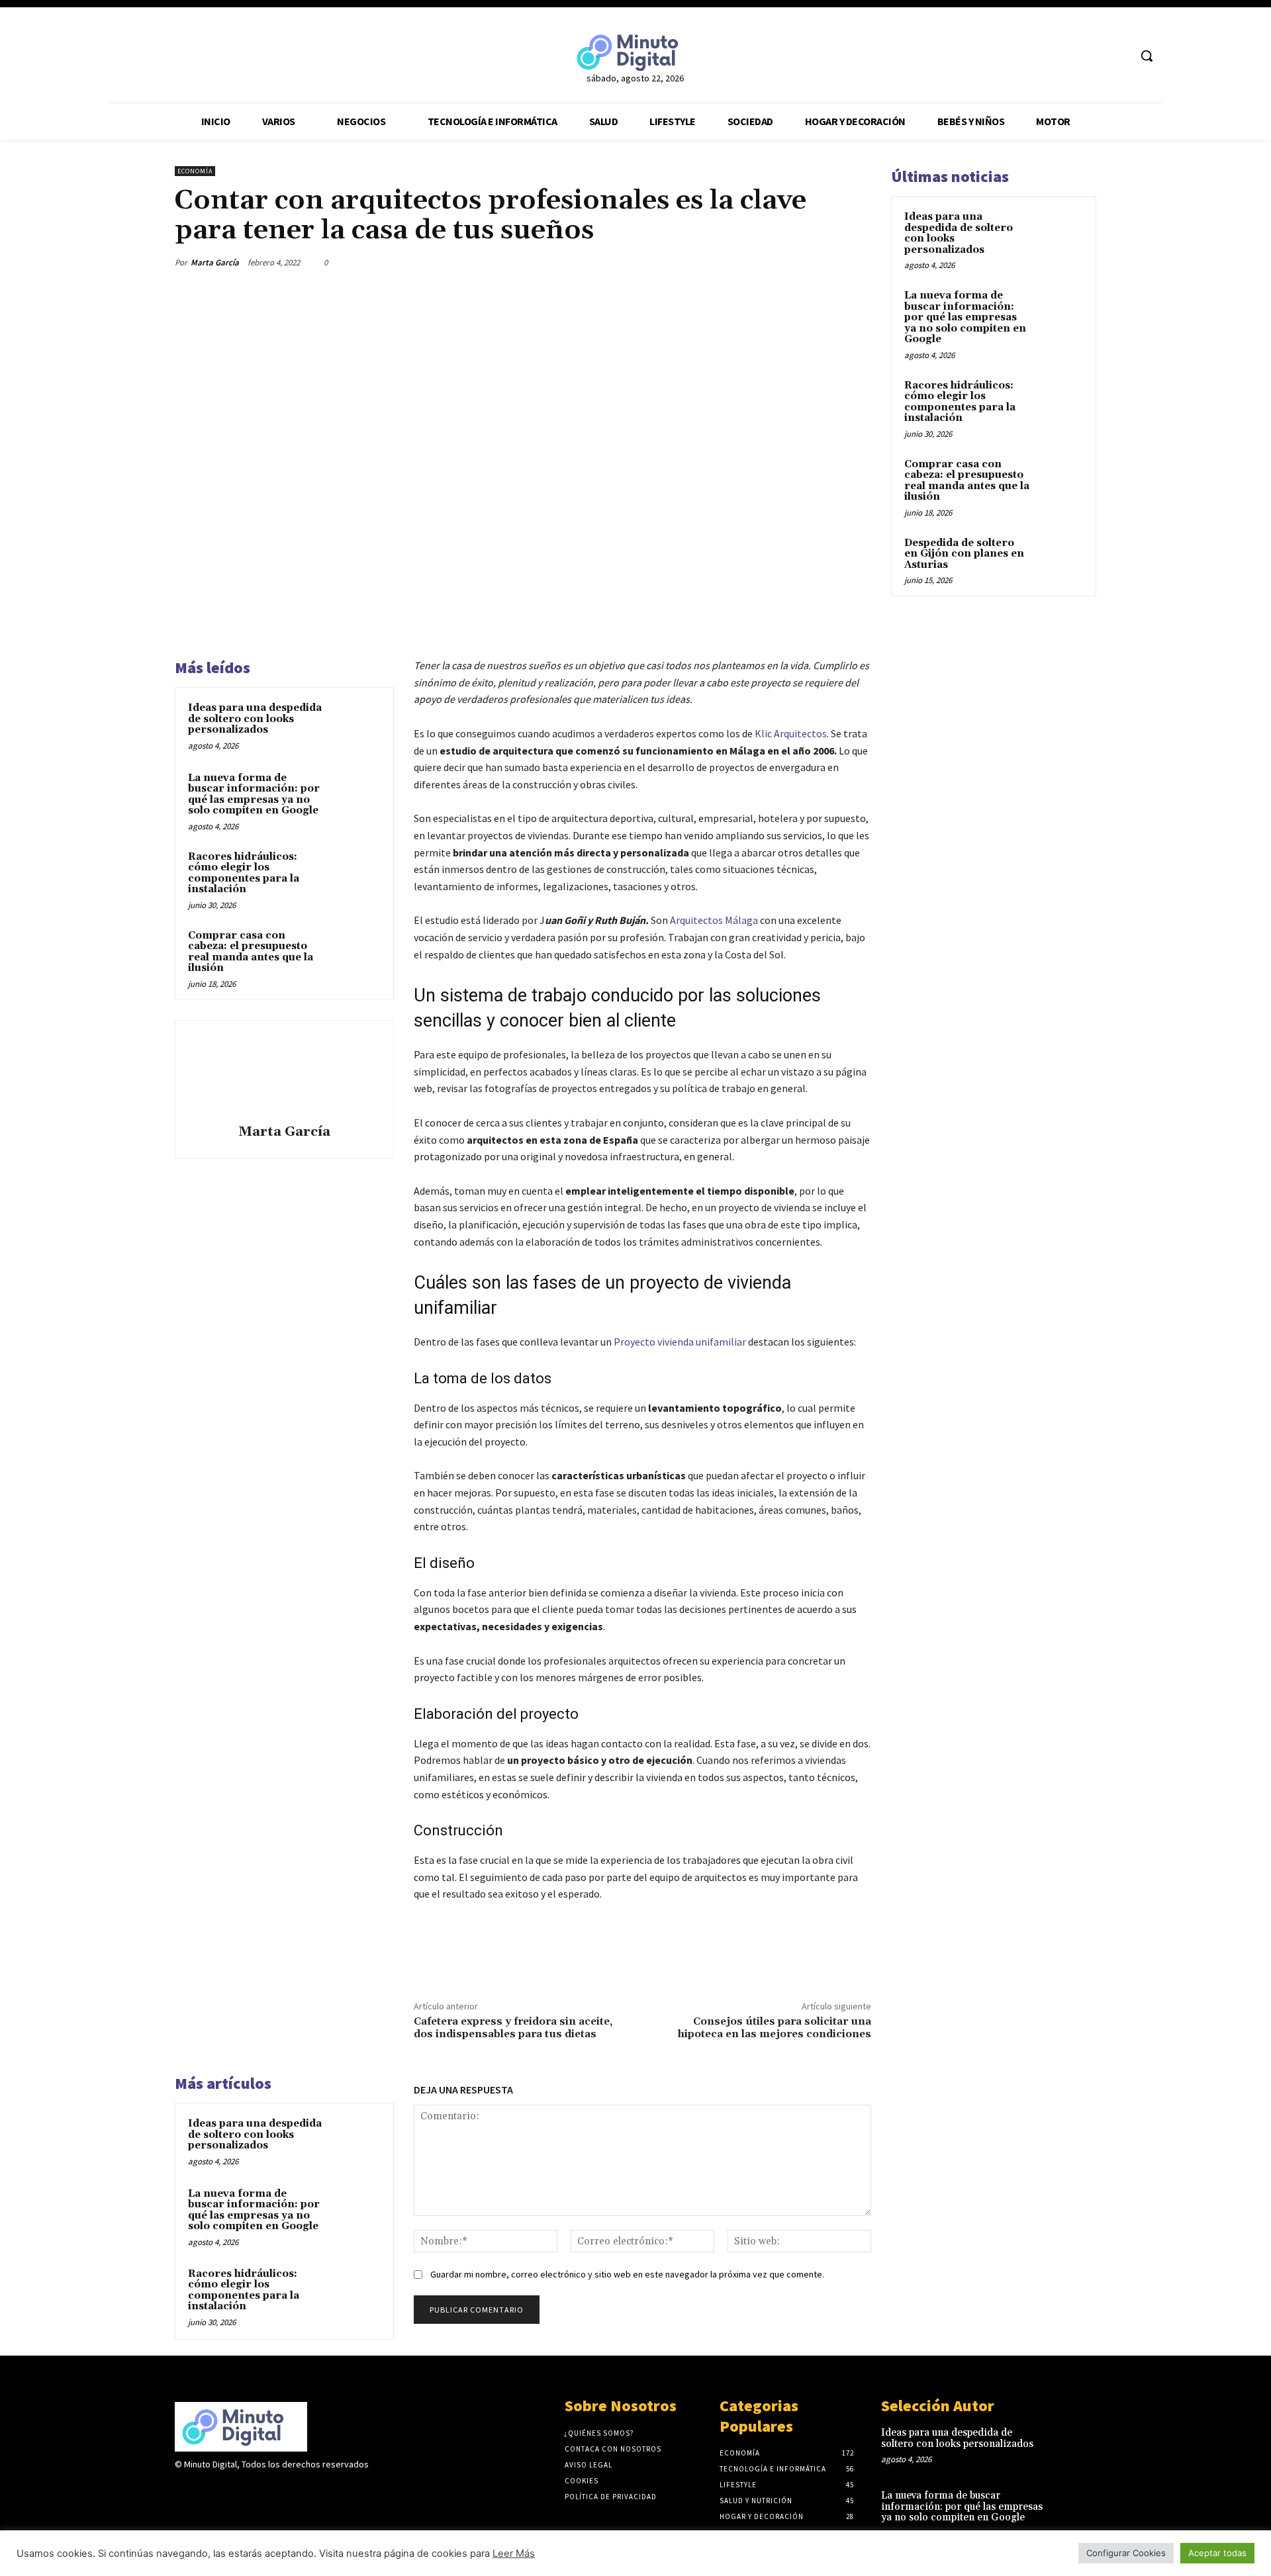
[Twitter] (1094, 56)
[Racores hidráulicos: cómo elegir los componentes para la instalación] (355, 874)
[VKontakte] (253, 2490)
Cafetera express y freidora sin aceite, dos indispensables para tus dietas (513, 2028)
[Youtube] (1118, 56)
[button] (1147, 56)
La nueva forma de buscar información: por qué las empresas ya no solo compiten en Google (254, 795)
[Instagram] (206, 2490)
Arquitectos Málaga (714, 920)
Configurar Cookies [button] (1126, 2553)
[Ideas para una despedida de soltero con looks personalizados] (355, 725)
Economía (195, 171)
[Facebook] (1069, 56)
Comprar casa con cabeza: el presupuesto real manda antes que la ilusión (251, 952)
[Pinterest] (796, 262)
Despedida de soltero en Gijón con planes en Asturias (964, 554)
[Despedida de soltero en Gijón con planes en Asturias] (1060, 559)
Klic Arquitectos (791, 733)
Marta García (215, 262)
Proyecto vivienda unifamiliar (680, 1342)
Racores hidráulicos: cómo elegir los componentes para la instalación (244, 873)
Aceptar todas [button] (1217, 2553)
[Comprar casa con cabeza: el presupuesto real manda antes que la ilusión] (355, 953)
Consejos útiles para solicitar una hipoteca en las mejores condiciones (775, 2028)
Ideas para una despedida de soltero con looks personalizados (255, 719)
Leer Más (514, 2553)
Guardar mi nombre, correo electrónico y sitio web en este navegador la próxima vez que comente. (627, 2274)
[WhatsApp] (826, 262)
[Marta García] (284, 1074)
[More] (857, 262)
